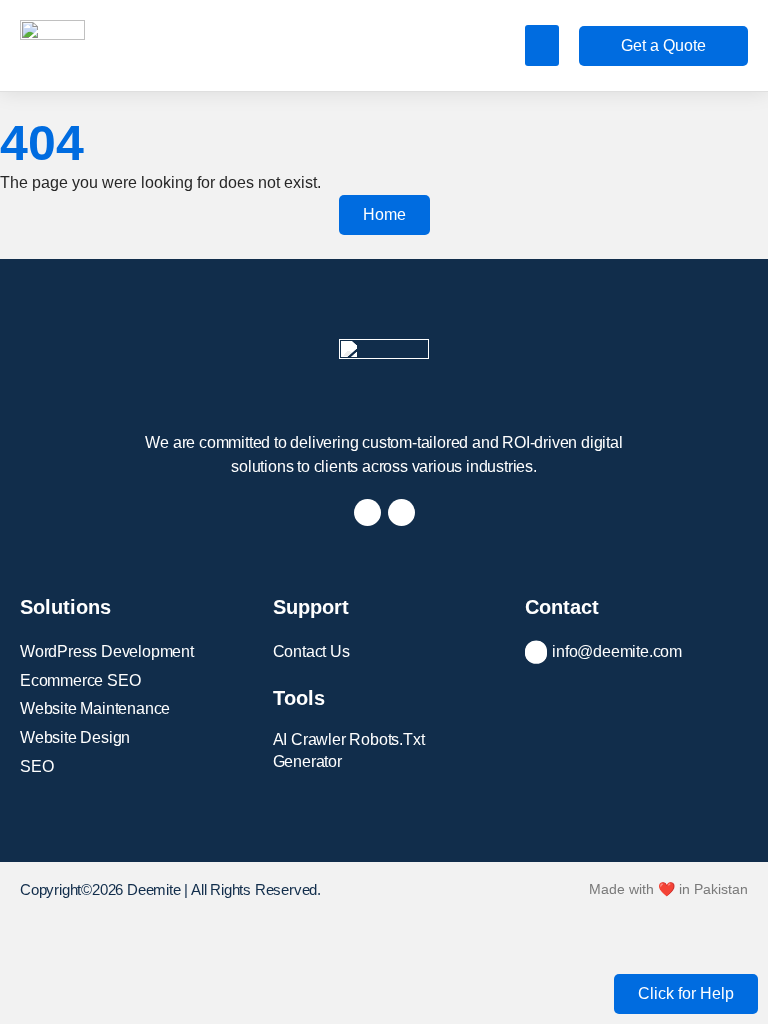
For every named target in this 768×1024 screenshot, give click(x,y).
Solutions (65, 607)
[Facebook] (367, 512)
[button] (542, 45)
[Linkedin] (401, 512)
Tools (299, 698)
